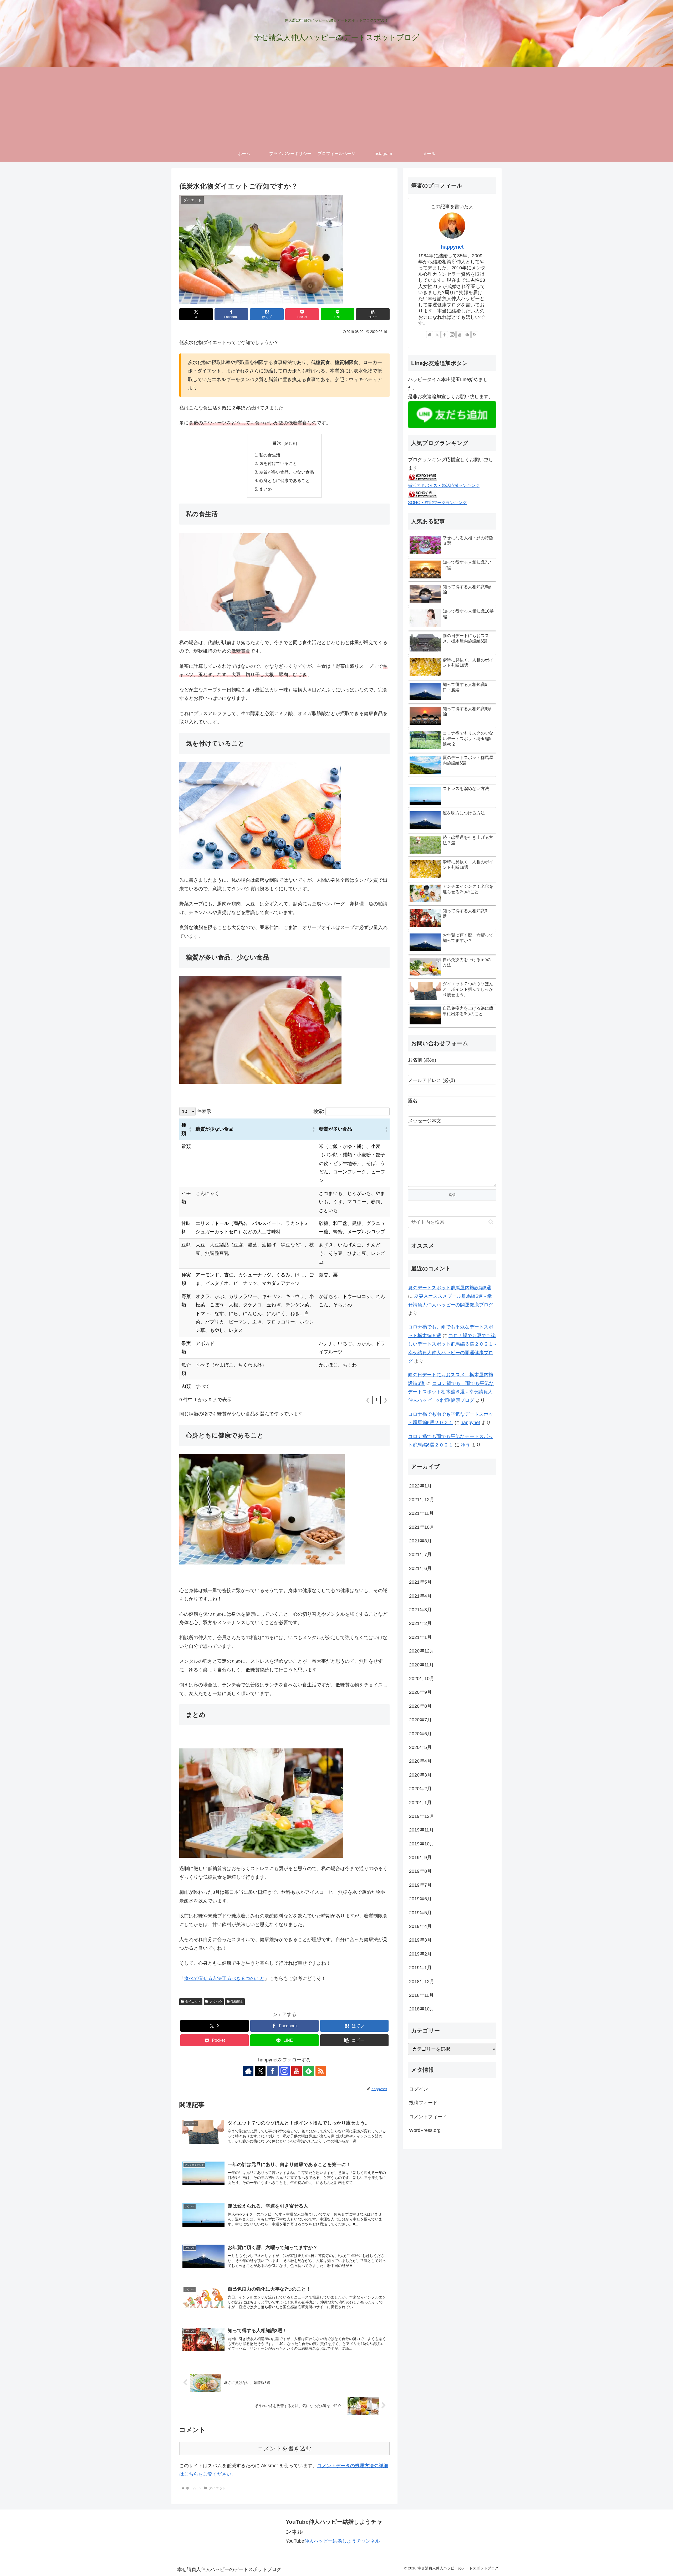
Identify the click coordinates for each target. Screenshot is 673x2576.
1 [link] (376, 1400)
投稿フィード (423, 2103)
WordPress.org (425, 2130)
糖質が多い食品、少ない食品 (287, 472)
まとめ (266, 489)
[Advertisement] (336, 106)
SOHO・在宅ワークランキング (437, 502)
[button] (373, 314)
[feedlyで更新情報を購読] (309, 2071)
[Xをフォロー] (260, 2071)
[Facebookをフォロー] (272, 2071)
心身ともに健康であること (284, 480)
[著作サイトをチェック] (248, 2071)
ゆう (465, 1445)
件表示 (203, 1111)
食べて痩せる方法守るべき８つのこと (224, 1978)
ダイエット (193, 2002)
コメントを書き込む (285, 2448)
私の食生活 (270, 455)
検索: (319, 1111)
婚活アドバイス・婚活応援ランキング (444, 485)
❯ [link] (386, 1400)
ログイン (419, 2089)
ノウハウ (216, 2002)
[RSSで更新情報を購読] (321, 2071)
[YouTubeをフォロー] (297, 2071)
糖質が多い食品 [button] (335, 1129)
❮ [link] (368, 1400)
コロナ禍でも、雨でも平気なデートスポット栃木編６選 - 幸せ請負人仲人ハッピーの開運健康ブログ (451, 1392)
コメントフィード (428, 2117)
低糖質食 (237, 2002)
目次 (277, 443)
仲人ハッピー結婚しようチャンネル (342, 2541)
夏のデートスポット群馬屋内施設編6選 (450, 1288)
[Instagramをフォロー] (284, 2071)
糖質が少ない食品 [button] (215, 1129)
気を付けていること (278, 463)
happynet (452, 247)
